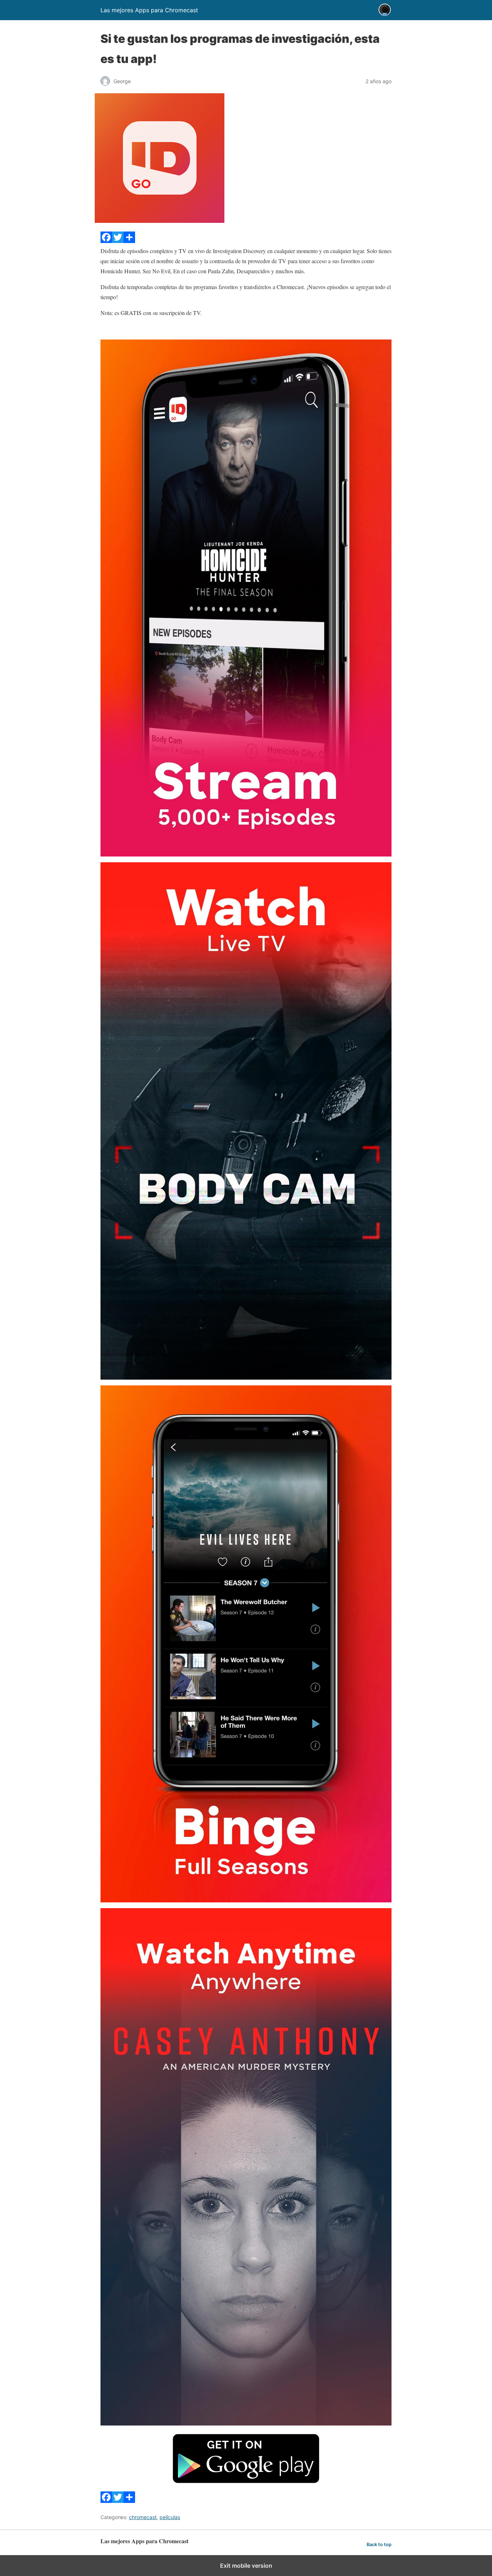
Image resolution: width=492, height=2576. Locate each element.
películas (170, 2517)
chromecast (143, 2517)
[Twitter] (118, 241)
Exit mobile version (246, 2566)
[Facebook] (106, 241)
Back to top (379, 2544)
